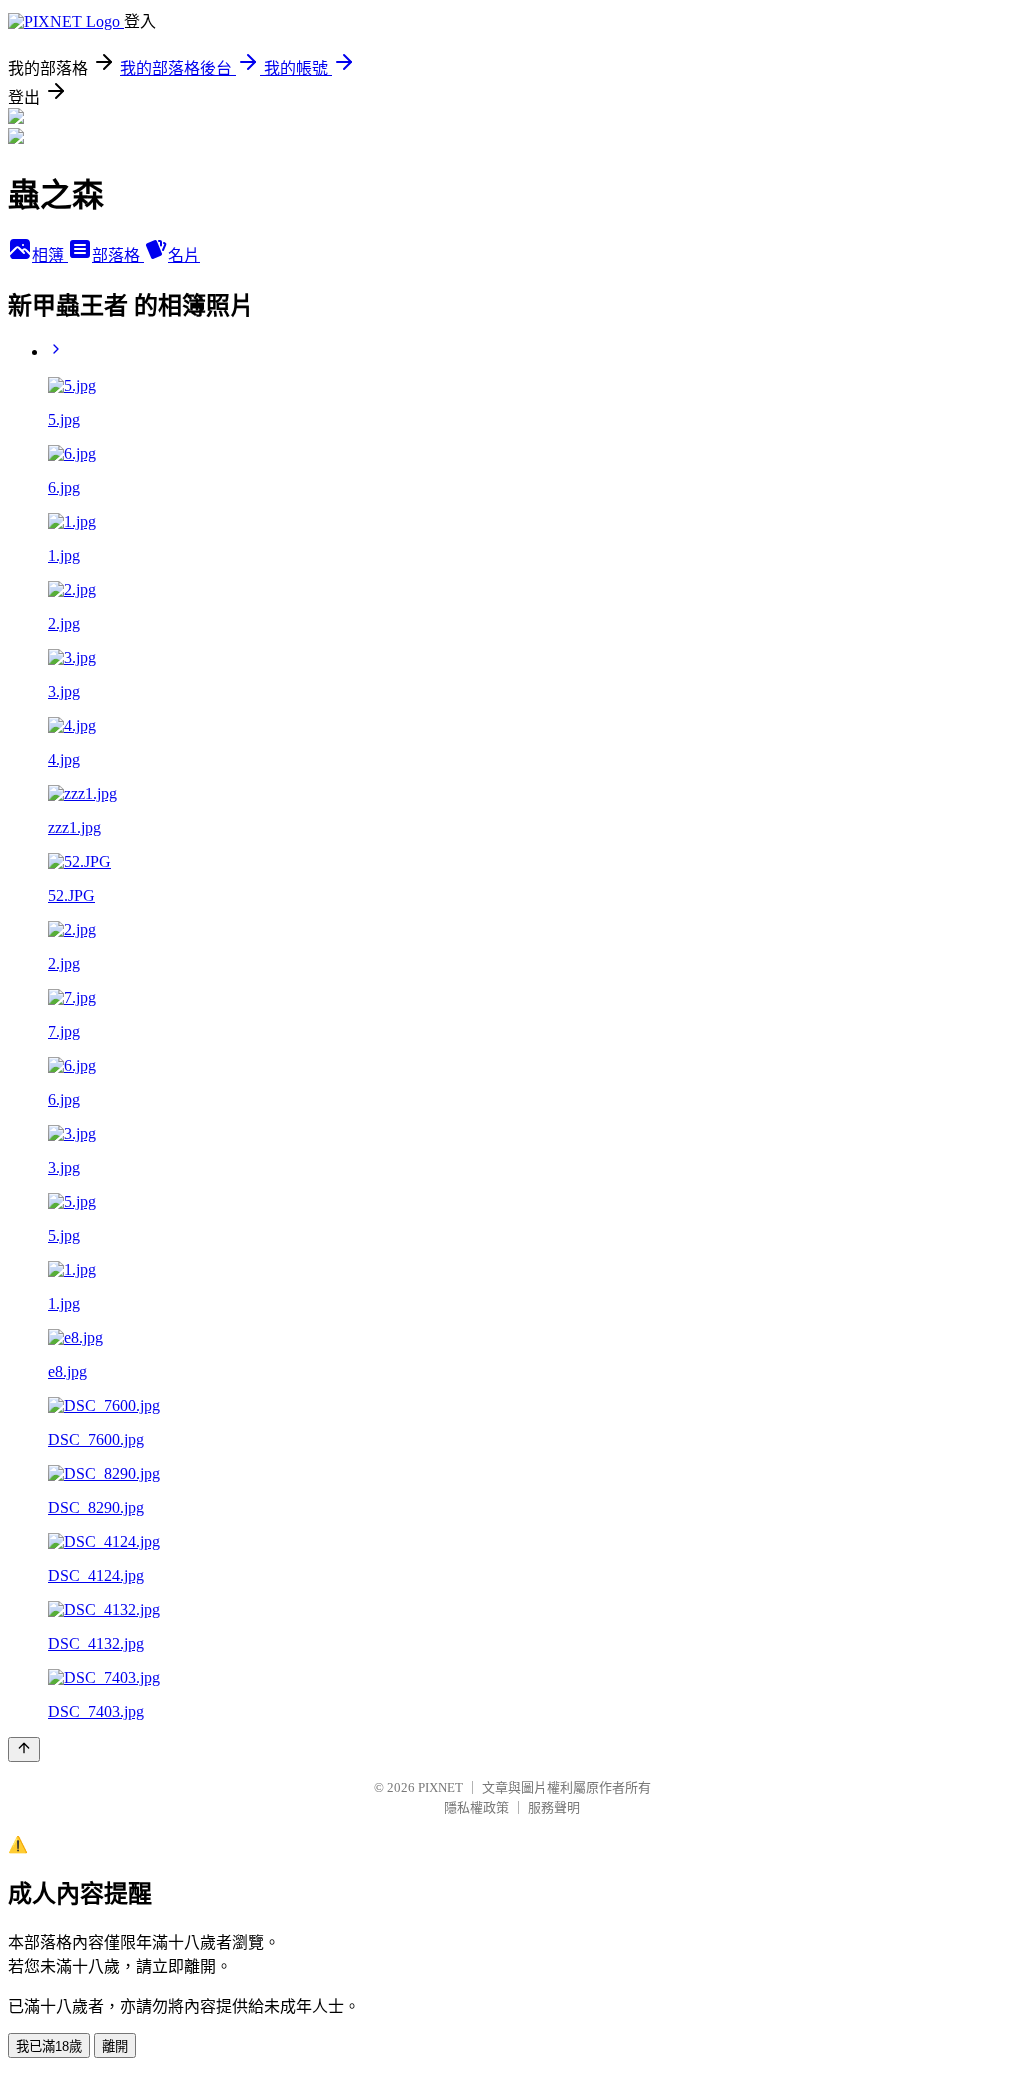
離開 (115, 2046)
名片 (184, 255)
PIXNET (440, 1787)
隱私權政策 (476, 1807)
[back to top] (24, 1749)
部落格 (118, 255)
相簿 (50, 255)
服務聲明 (554, 1807)
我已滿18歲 (49, 2046)
